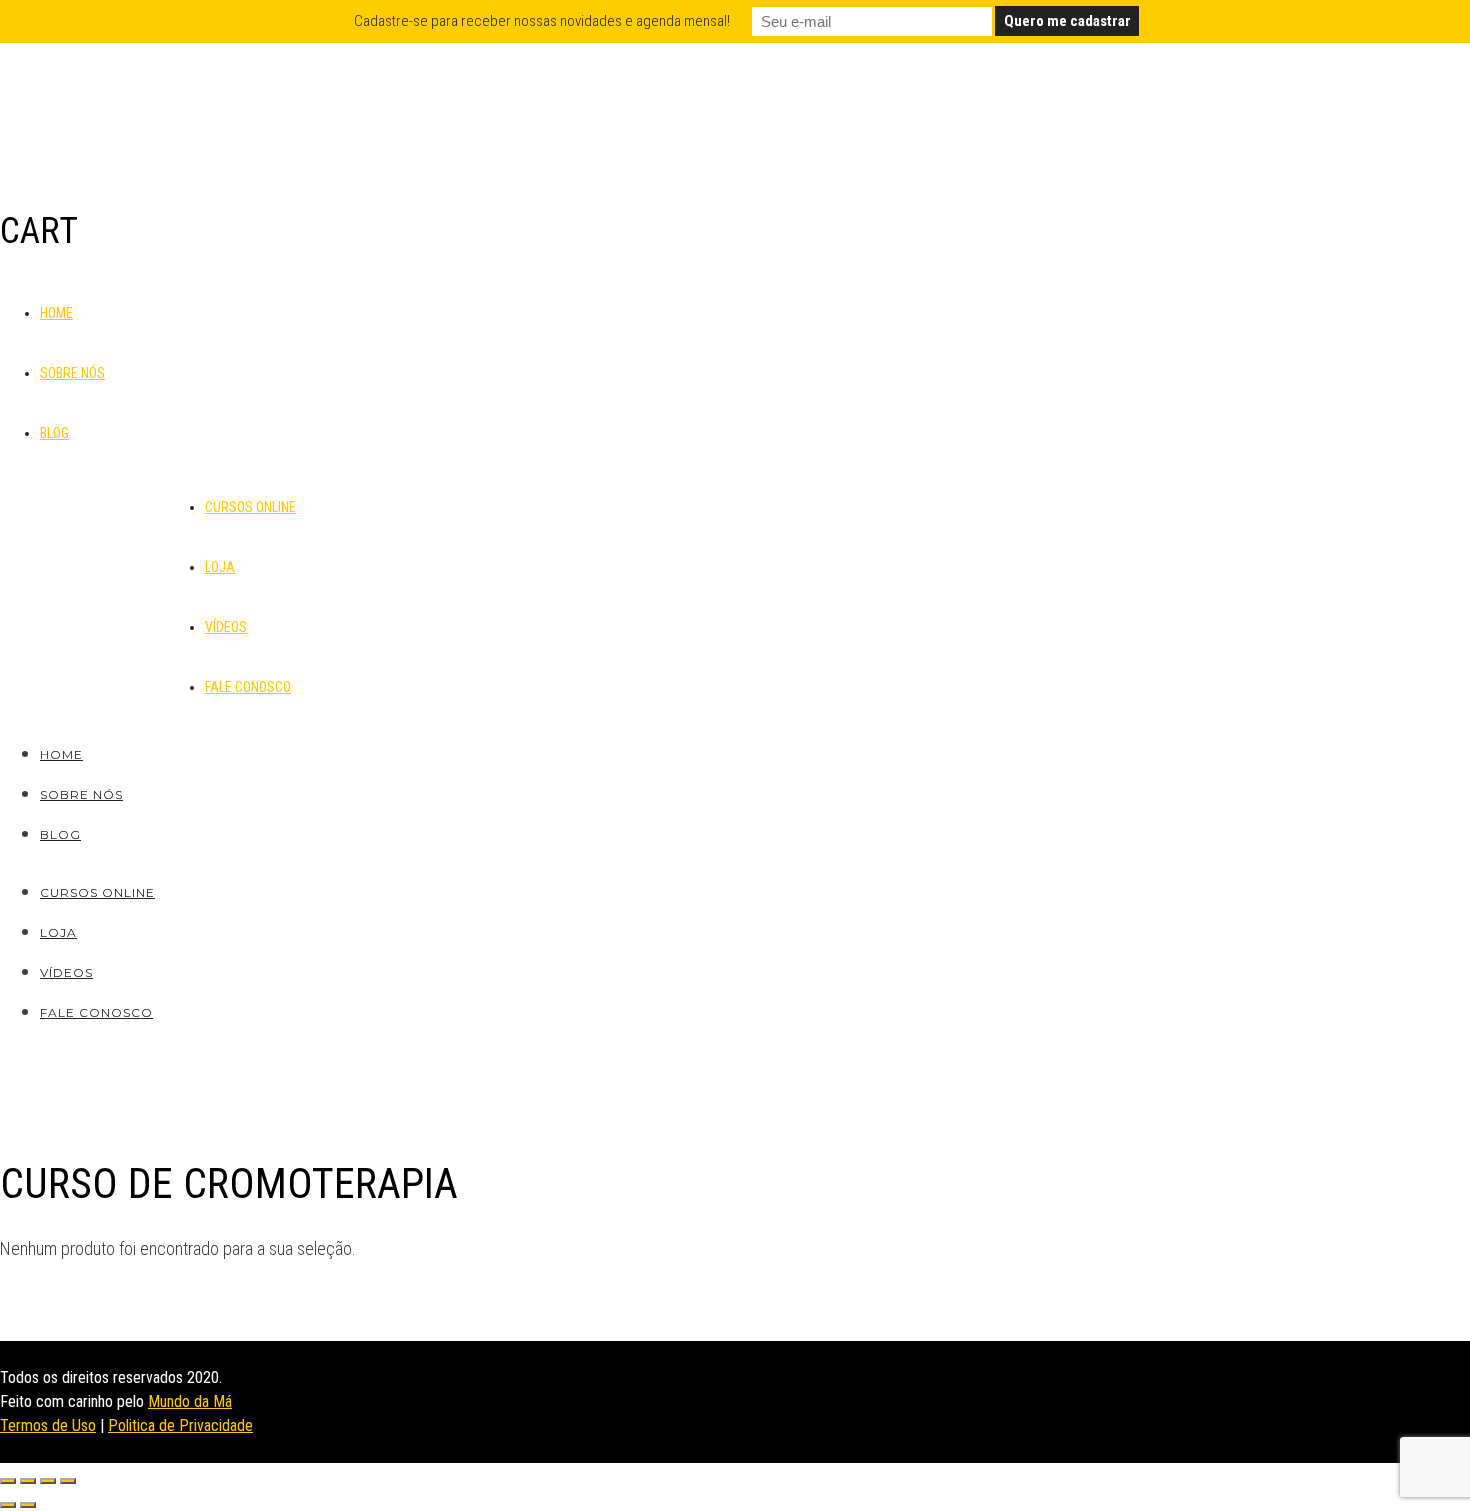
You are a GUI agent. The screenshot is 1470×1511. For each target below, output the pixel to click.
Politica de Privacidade (180, 1425)
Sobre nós (72, 373)
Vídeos (226, 627)
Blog (54, 433)
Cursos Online (250, 507)
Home (56, 313)
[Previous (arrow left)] (8, 1505)
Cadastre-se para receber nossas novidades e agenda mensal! (542, 21)
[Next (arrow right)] (28, 1505)
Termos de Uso (48, 1425)
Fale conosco (248, 687)
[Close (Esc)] (8, 1481)
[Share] (28, 1481)
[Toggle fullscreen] (48, 1481)
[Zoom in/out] (68, 1481)
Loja (220, 567)
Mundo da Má (190, 1401)
